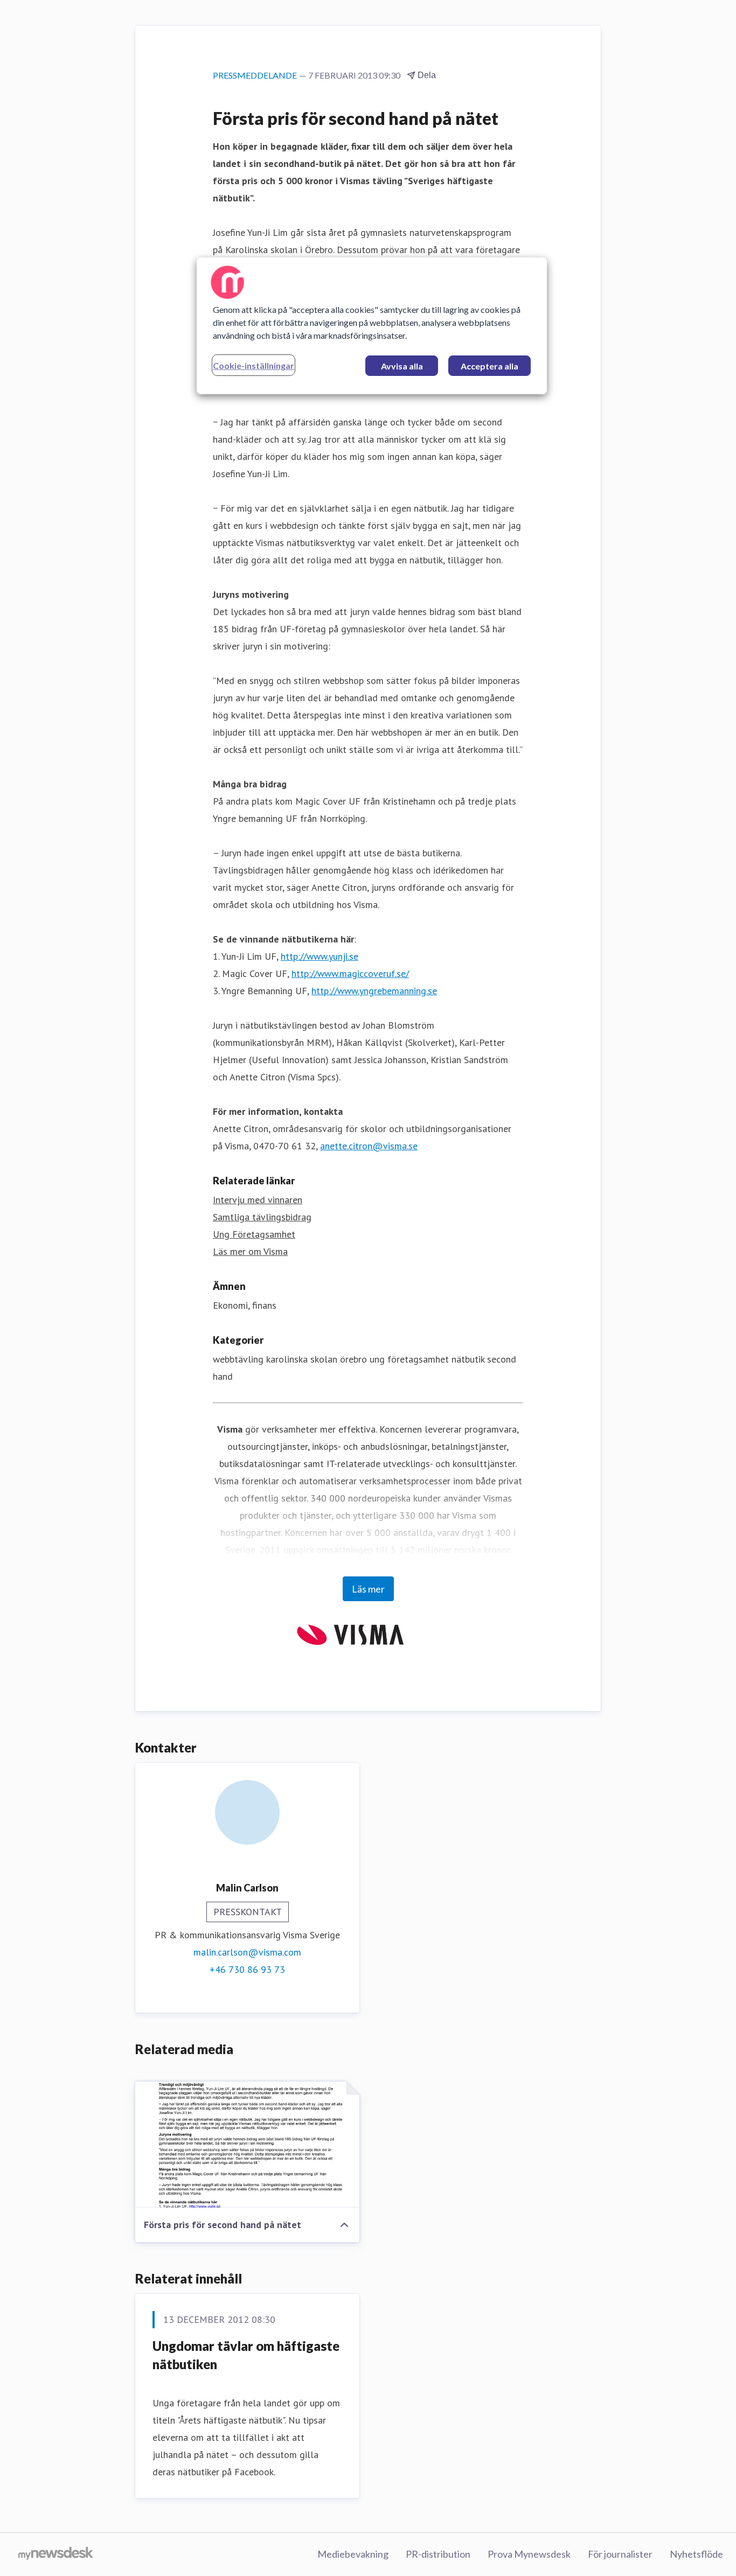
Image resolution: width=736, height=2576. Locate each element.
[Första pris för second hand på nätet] (247, 2145)
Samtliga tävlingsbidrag (262, 1217)
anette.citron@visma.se (369, 1146)
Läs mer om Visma (250, 1251)
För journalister (620, 2554)
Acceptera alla (489, 366)
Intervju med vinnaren (258, 1200)
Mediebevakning (353, 2554)
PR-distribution (438, 2554)
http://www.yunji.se (320, 956)
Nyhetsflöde (696, 2554)
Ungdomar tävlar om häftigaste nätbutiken (246, 2355)
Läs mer (368, 1589)
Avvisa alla (402, 366)
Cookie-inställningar (254, 365)
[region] (372, 326)
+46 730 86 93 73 (247, 1969)
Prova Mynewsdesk (529, 2554)
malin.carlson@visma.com (247, 1952)
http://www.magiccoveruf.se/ (350, 973)
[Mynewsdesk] (56, 2554)
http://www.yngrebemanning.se (374, 991)
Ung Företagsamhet (254, 1234)
